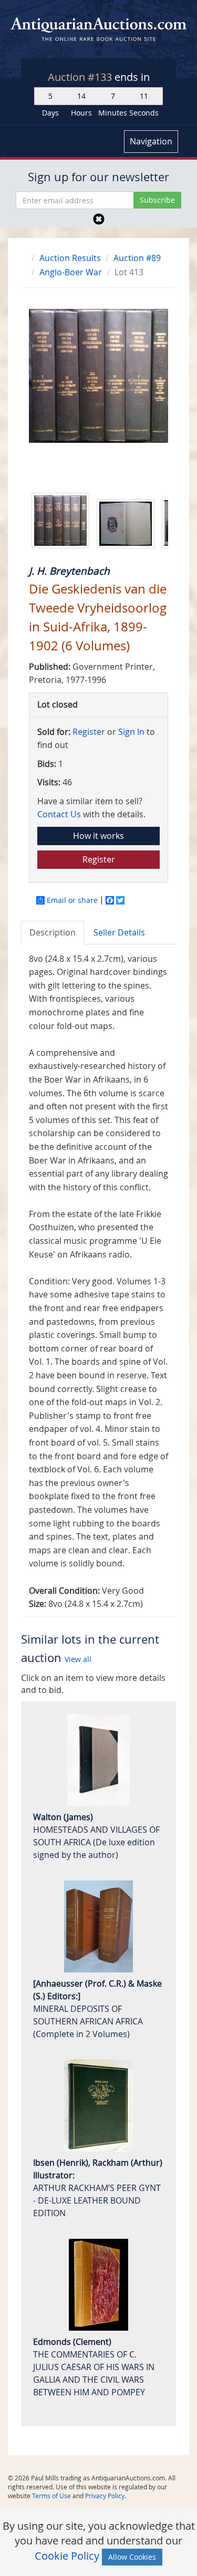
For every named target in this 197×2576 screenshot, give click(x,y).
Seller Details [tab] (119, 932)
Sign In (131, 732)
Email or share (72, 900)
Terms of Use (51, 2496)
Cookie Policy (67, 2556)
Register (89, 732)
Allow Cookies (132, 2557)
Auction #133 (81, 77)
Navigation (151, 141)
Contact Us (59, 814)
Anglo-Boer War (71, 272)
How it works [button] (98, 836)
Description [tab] (53, 932)
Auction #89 (137, 258)
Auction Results (70, 258)
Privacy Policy (105, 2496)
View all (78, 1659)
